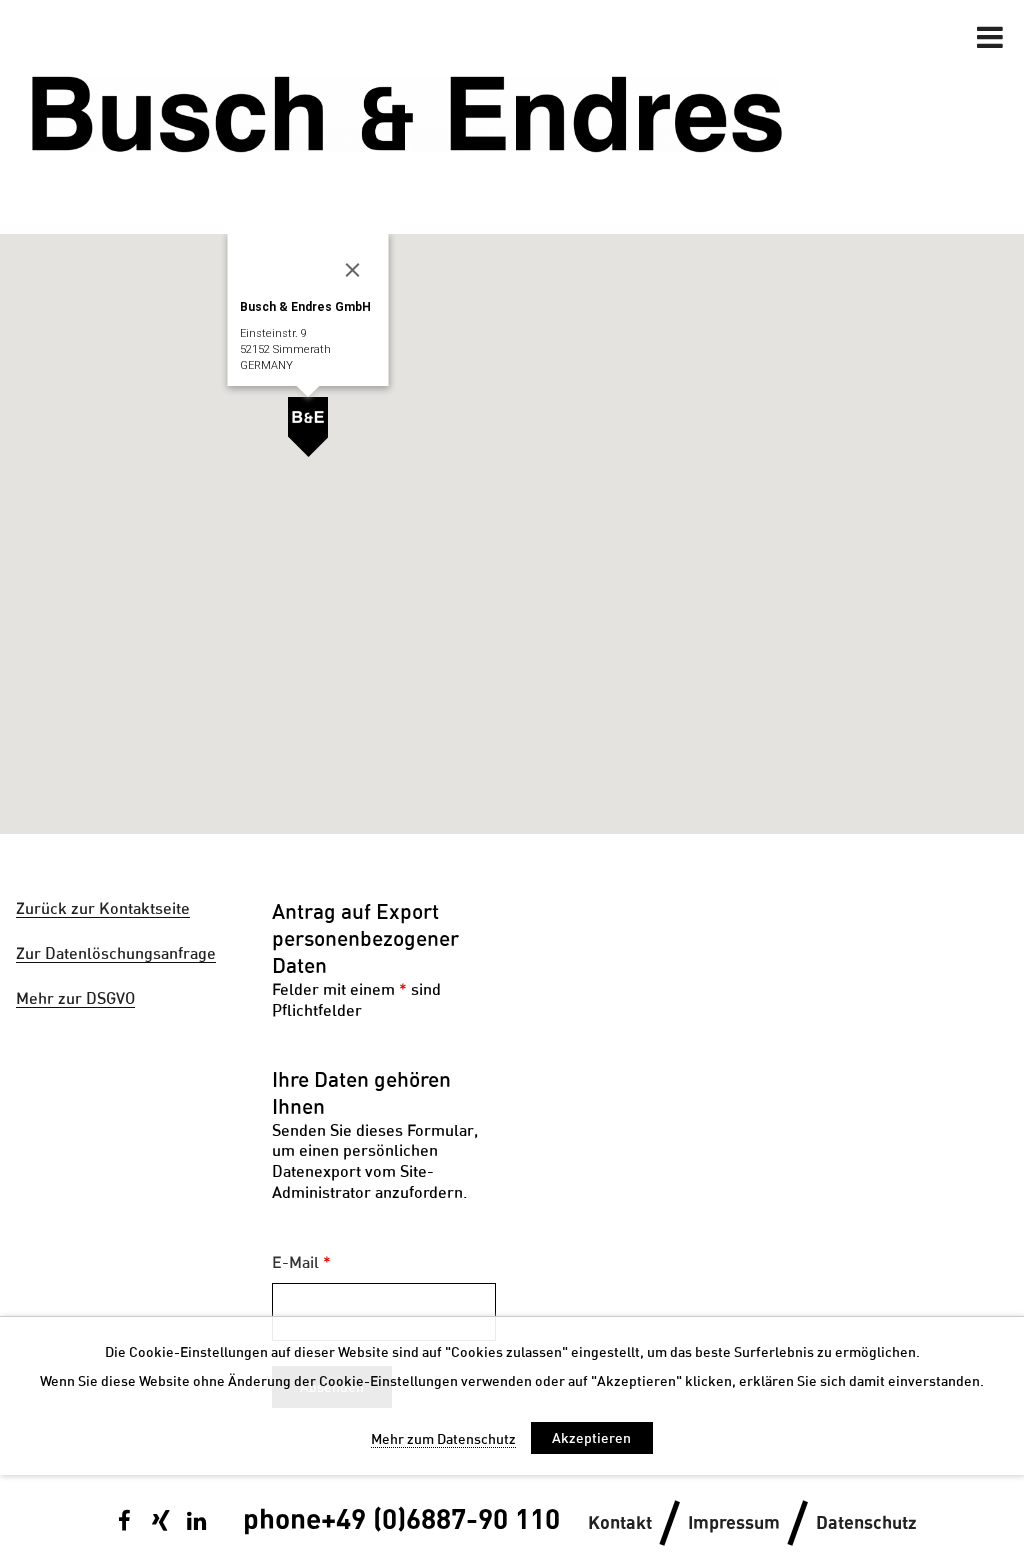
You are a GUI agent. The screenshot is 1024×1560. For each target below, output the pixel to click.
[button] (308, 427)
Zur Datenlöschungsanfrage (116, 953)
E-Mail (301, 1262)
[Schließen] (353, 270)
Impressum (734, 1523)
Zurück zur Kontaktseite (103, 908)
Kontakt (620, 1523)
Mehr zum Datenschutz (443, 1438)
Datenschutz (866, 1523)
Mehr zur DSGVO (75, 998)
